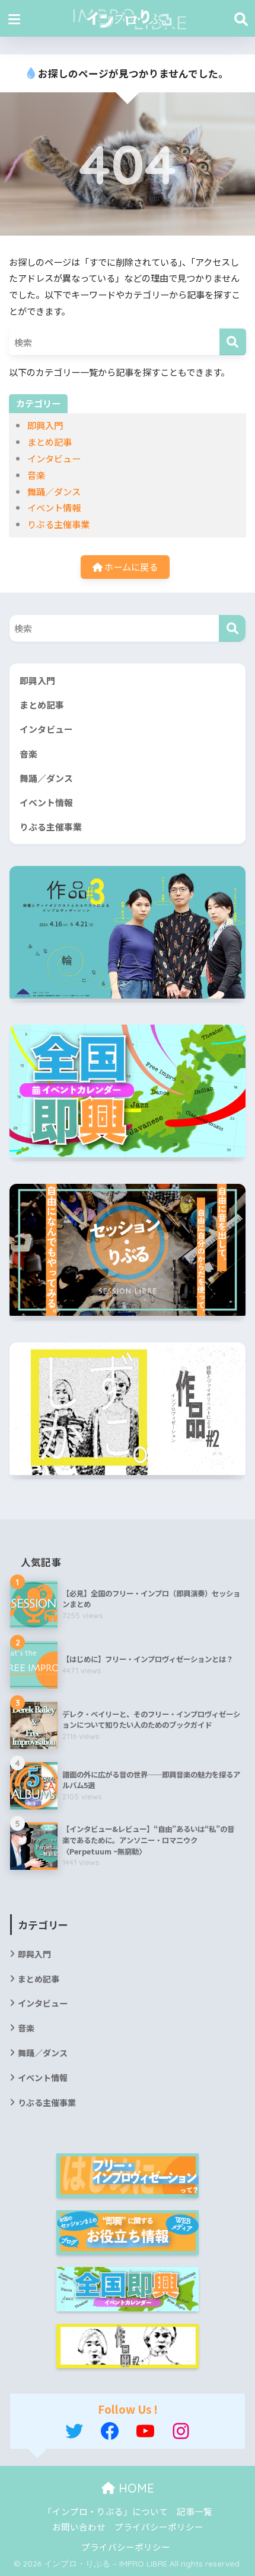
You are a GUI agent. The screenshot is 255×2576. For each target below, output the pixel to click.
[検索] (233, 342)
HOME (135, 2488)
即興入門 (45, 425)
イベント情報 (54, 507)
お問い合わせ (79, 2527)
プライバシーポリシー (159, 2527)
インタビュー (54, 458)
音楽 (36, 475)
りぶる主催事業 (58, 524)
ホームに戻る (130, 566)
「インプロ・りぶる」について (106, 2511)
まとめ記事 (50, 442)
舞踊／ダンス (54, 491)
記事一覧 (195, 2511)
